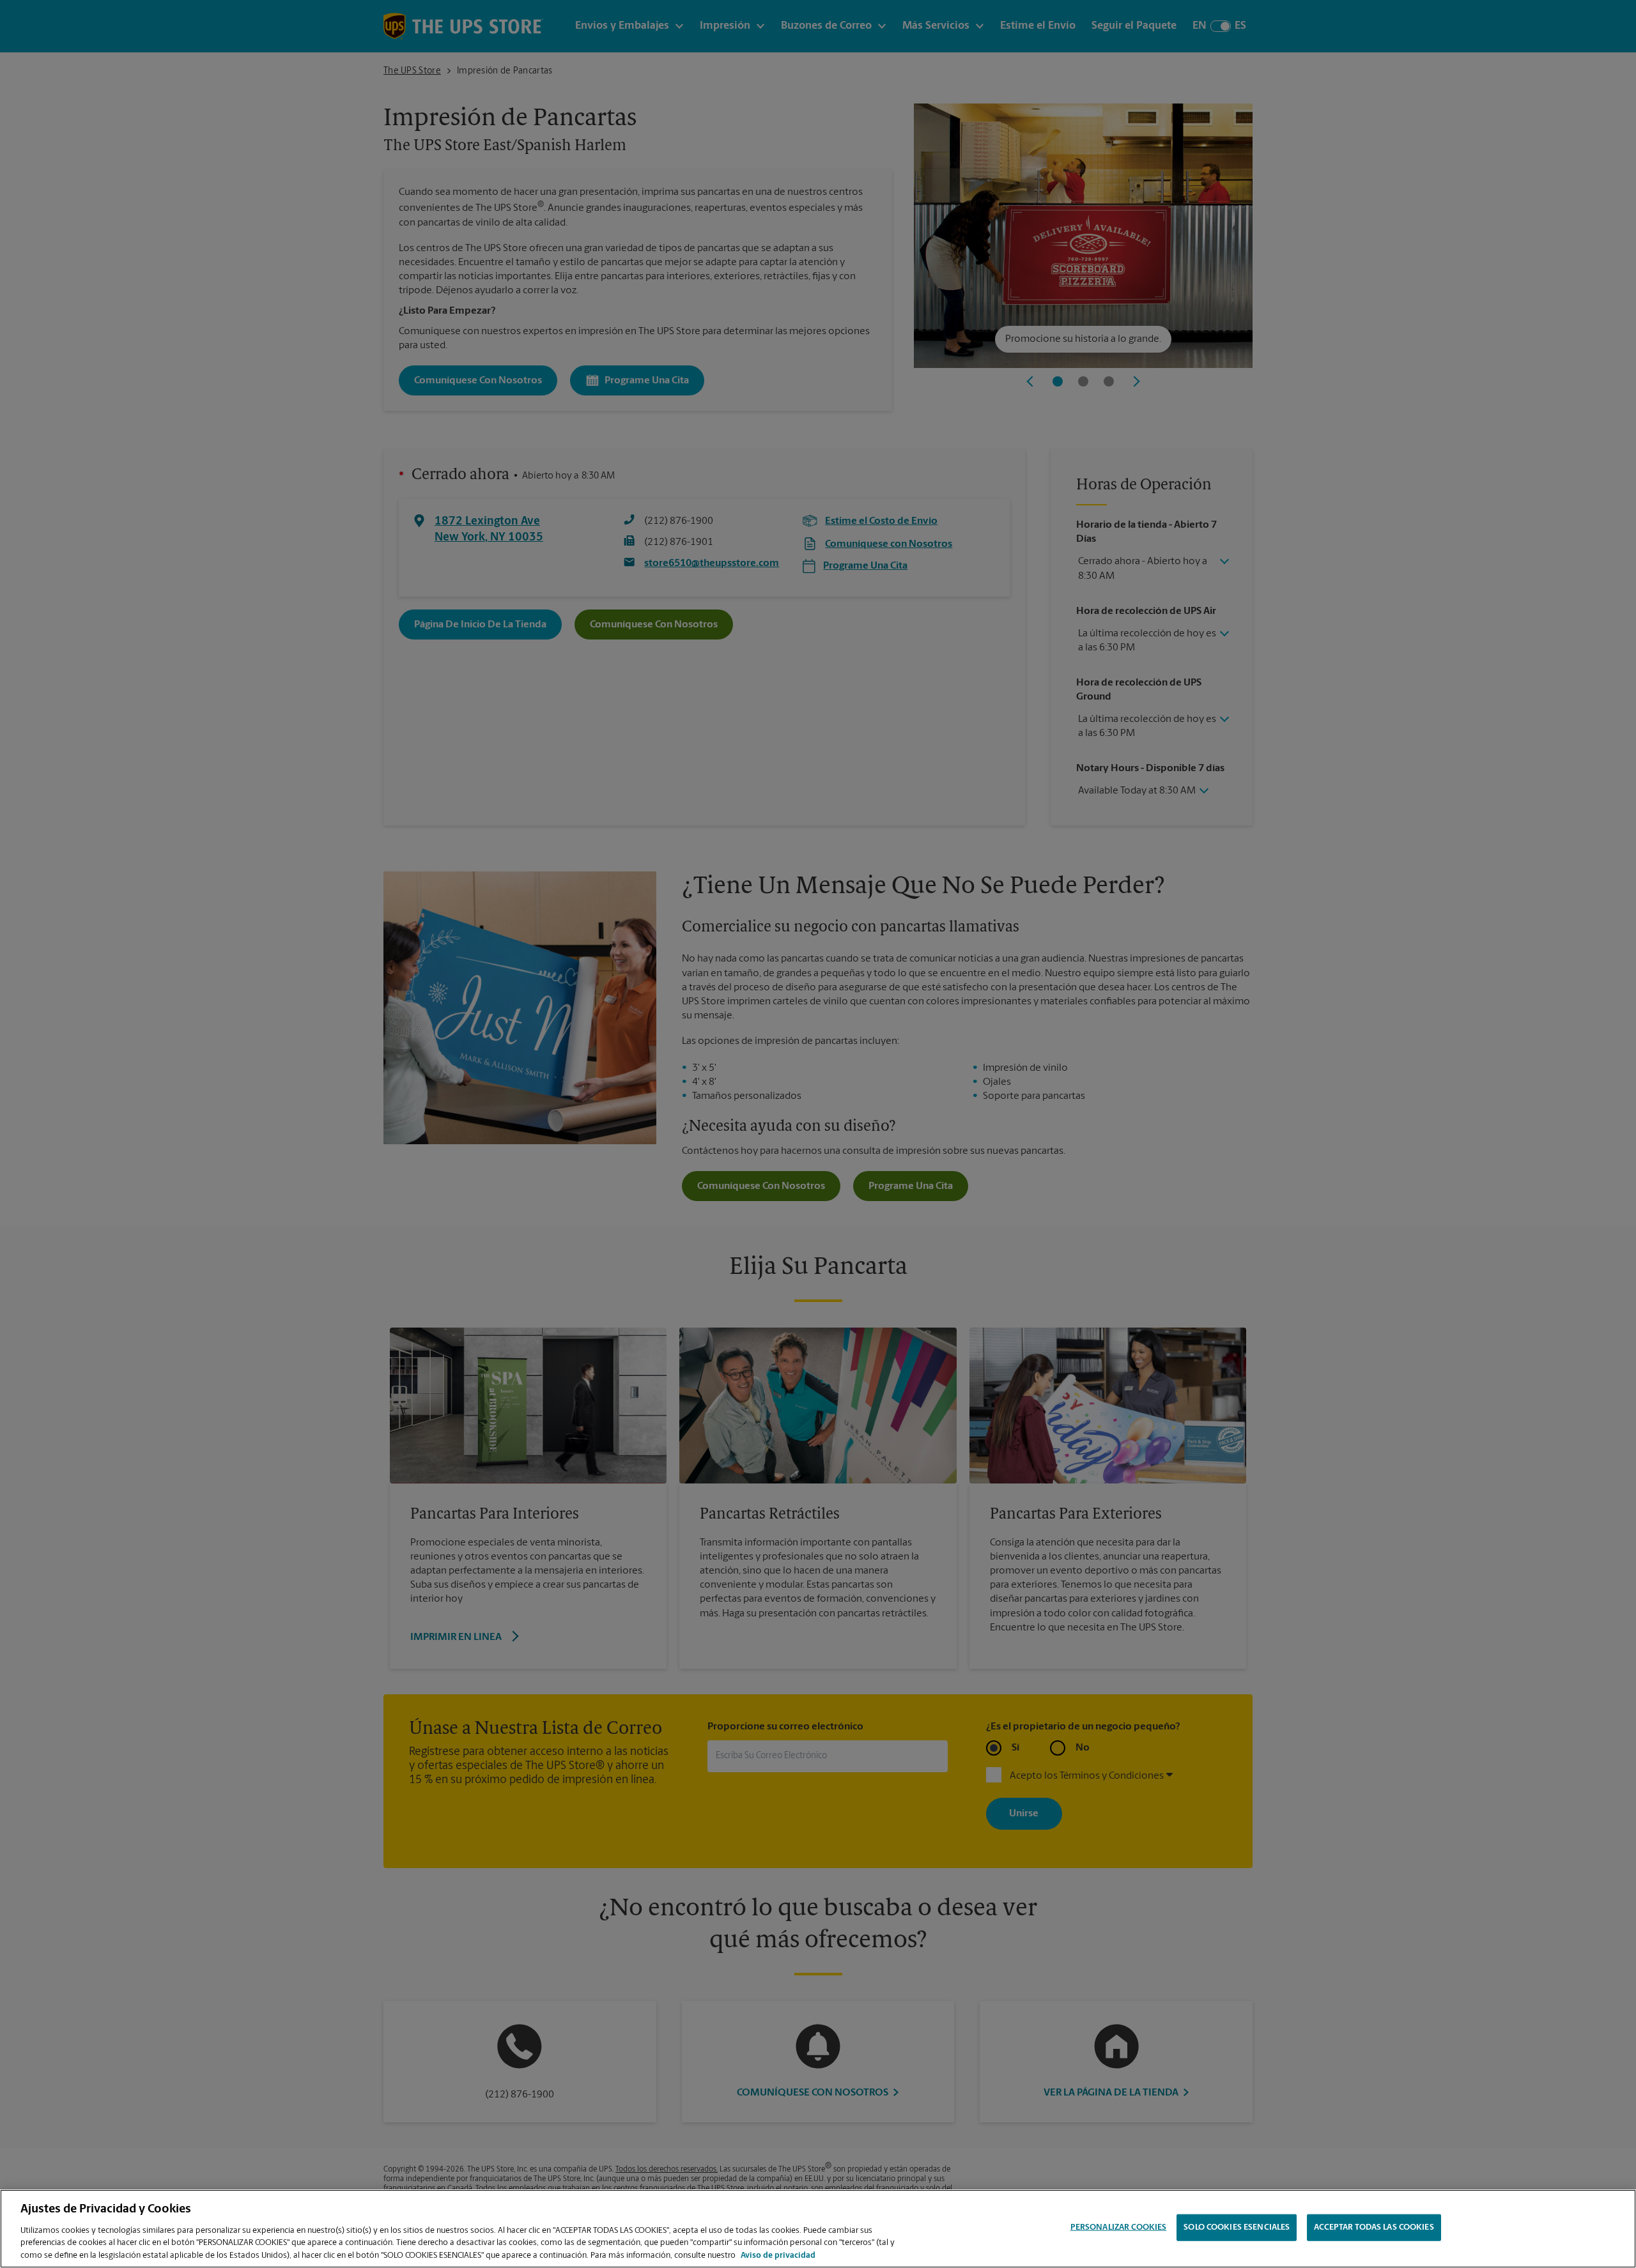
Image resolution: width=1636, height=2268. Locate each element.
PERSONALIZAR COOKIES (1119, 2227)
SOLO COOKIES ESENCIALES (1237, 2227)
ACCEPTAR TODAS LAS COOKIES (1374, 2227)
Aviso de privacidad (778, 2255)
